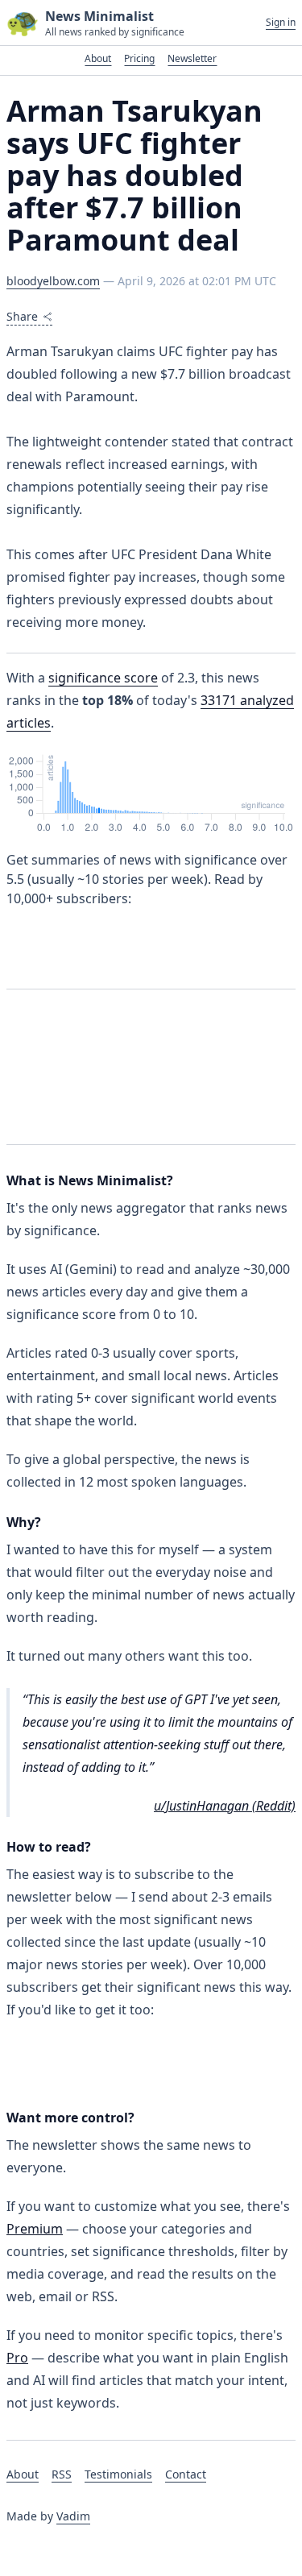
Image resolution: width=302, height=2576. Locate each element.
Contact (186, 2474)
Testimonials (118, 2474)
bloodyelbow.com (53, 281)
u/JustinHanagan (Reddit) (225, 1806)
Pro (17, 2358)
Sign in (281, 23)
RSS (62, 2474)
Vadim (73, 2516)
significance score (103, 678)
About (98, 58)
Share (22, 316)
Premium (35, 2229)
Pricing (139, 58)
